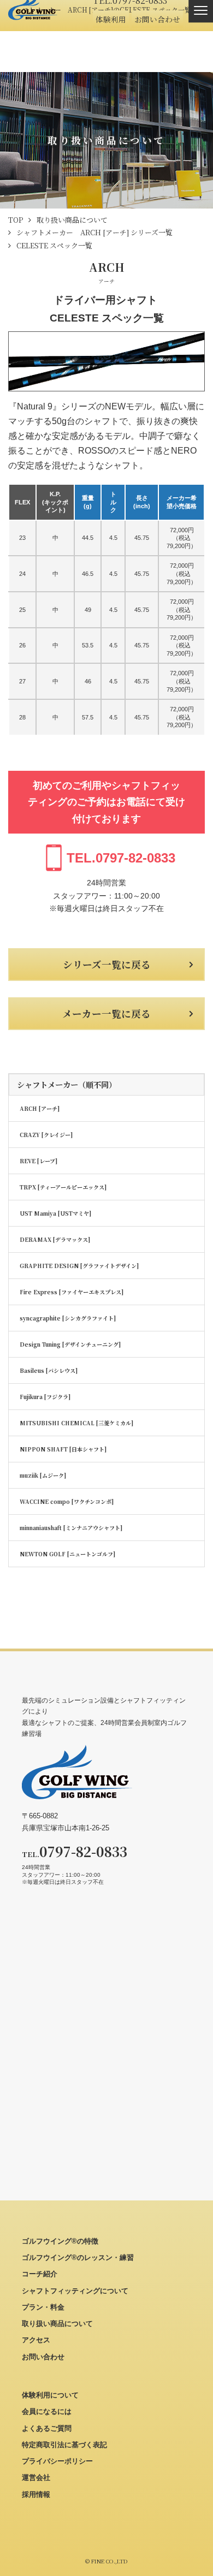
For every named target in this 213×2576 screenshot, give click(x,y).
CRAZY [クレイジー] (46, 1135)
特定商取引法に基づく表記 (64, 2445)
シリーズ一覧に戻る (107, 964)
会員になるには (47, 2411)
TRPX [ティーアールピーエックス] (63, 1187)
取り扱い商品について (57, 2324)
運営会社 (36, 2477)
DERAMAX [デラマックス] (55, 1239)
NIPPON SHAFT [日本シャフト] (63, 1449)
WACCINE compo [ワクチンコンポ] (67, 1501)
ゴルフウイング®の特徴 (60, 2241)
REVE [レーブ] (39, 1161)
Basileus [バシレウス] (49, 1370)
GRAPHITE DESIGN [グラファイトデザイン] (79, 1266)
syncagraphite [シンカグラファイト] (68, 1318)
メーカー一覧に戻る (106, 1013)
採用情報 (36, 2494)
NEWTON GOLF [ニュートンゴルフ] (67, 1554)
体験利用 (111, 19)
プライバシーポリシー (57, 2461)
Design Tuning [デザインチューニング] (70, 1344)
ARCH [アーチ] (40, 1108)
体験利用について (50, 2395)
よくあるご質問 (47, 2428)
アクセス (36, 2340)
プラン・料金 (43, 2307)
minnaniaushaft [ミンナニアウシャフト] (71, 1528)
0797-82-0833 (121, 858)
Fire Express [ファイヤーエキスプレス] (72, 1292)
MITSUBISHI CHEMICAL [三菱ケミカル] (76, 1423)
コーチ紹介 (40, 2274)
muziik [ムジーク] (43, 1475)
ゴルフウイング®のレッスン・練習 (78, 2257)
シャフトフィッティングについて (75, 2291)
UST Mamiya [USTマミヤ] (55, 1213)
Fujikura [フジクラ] (45, 1397)
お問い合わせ (157, 19)
